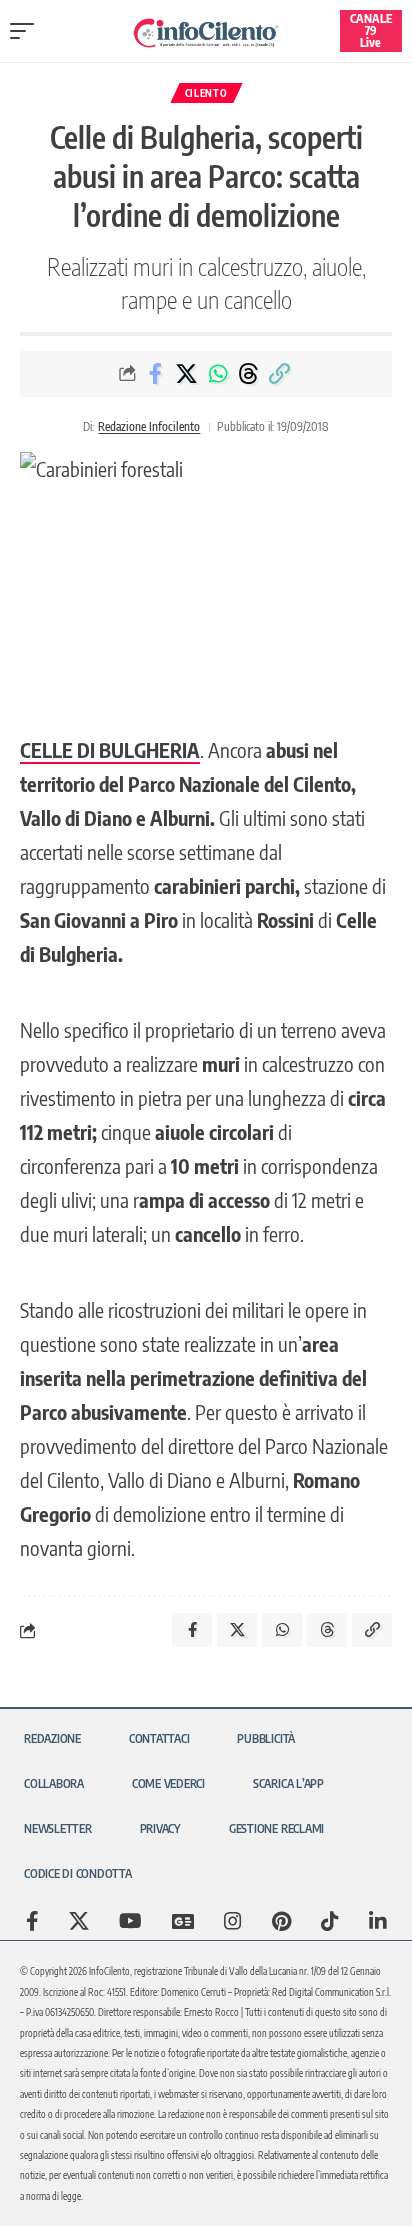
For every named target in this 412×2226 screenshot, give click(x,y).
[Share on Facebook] (156, 374)
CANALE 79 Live (371, 30)
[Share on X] (187, 374)
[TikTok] (330, 1921)
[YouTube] (130, 1921)
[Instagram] (233, 1921)
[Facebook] (32, 1921)
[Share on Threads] (249, 374)
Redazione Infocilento (149, 426)
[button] (27, 31)
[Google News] (183, 1921)
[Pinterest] (281, 1921)
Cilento (206, 93)
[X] (79, 1921)
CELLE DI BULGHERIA (110, 749)
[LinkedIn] (378, 1921)
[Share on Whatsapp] (218, 374)
